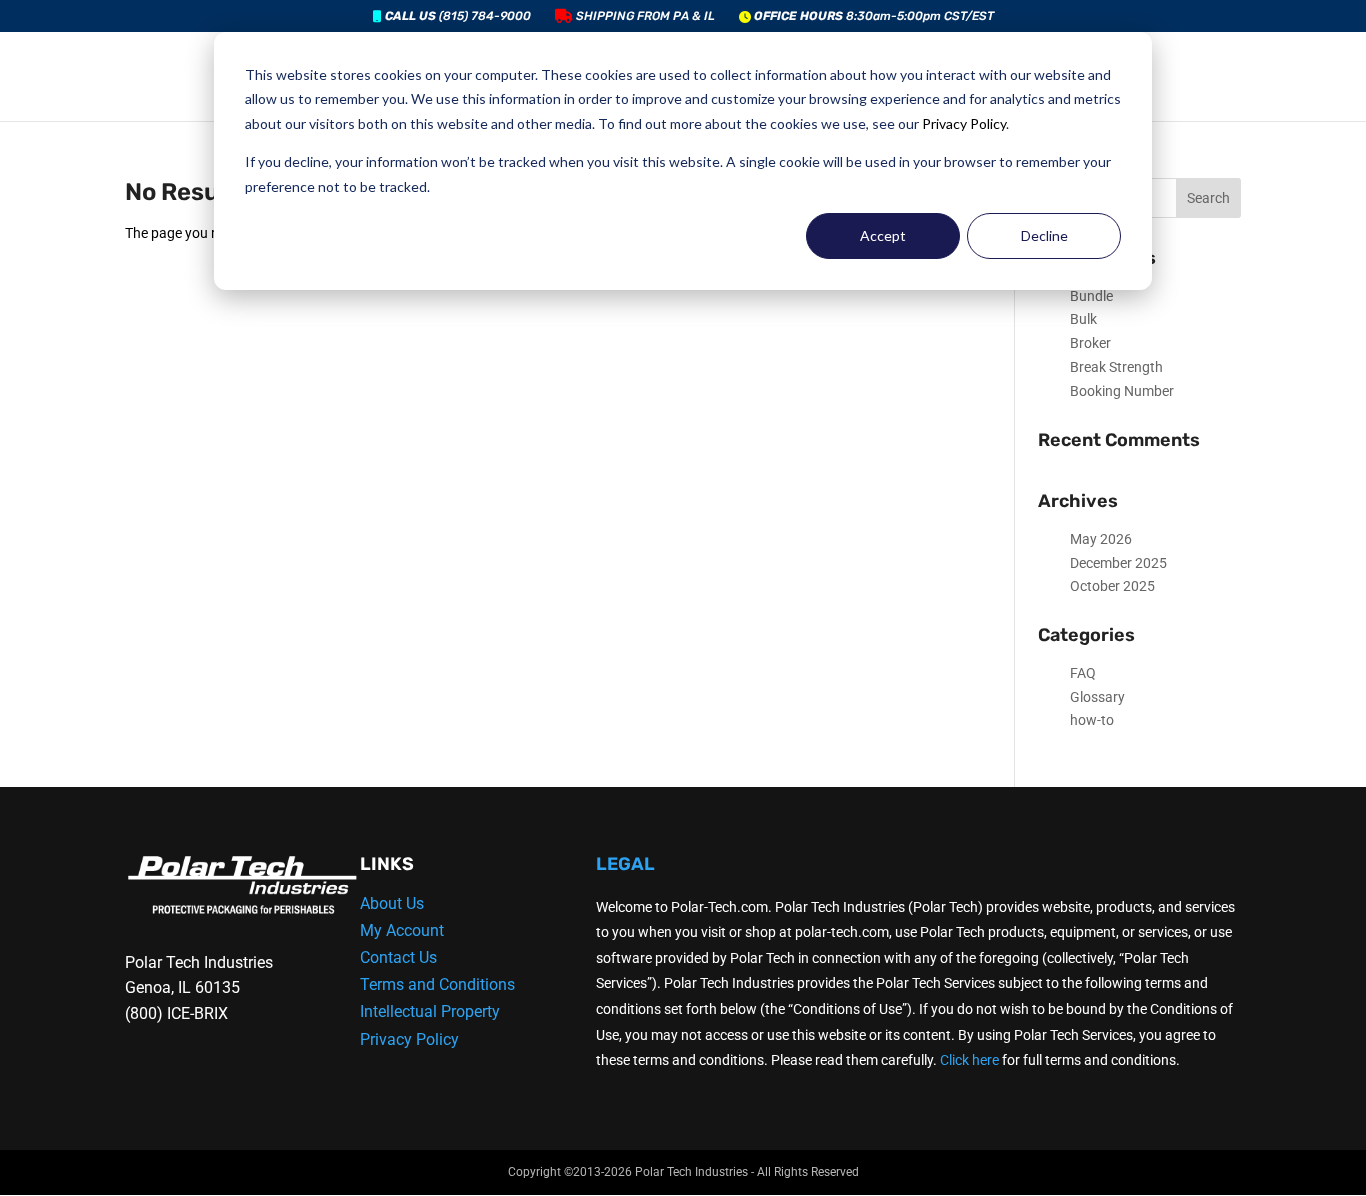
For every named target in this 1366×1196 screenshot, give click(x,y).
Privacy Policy (964, 123)
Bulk (1083, 319)
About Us (392, 903)
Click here (969, 1060)
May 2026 (1101, 539)
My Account (402, 930)
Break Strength (1116, 367)
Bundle (1091, 296)
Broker (1090, 343)
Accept (883, 235)
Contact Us (398, 957)
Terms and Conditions (437, 984)
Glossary (1097, 697)
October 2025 (1112, 586)
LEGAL (625, 864)
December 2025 (1118, 563)
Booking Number (1122, 391)
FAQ (1083, 673)
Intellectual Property (430, 1011)
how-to (1092, 720)
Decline (1044, 235)
